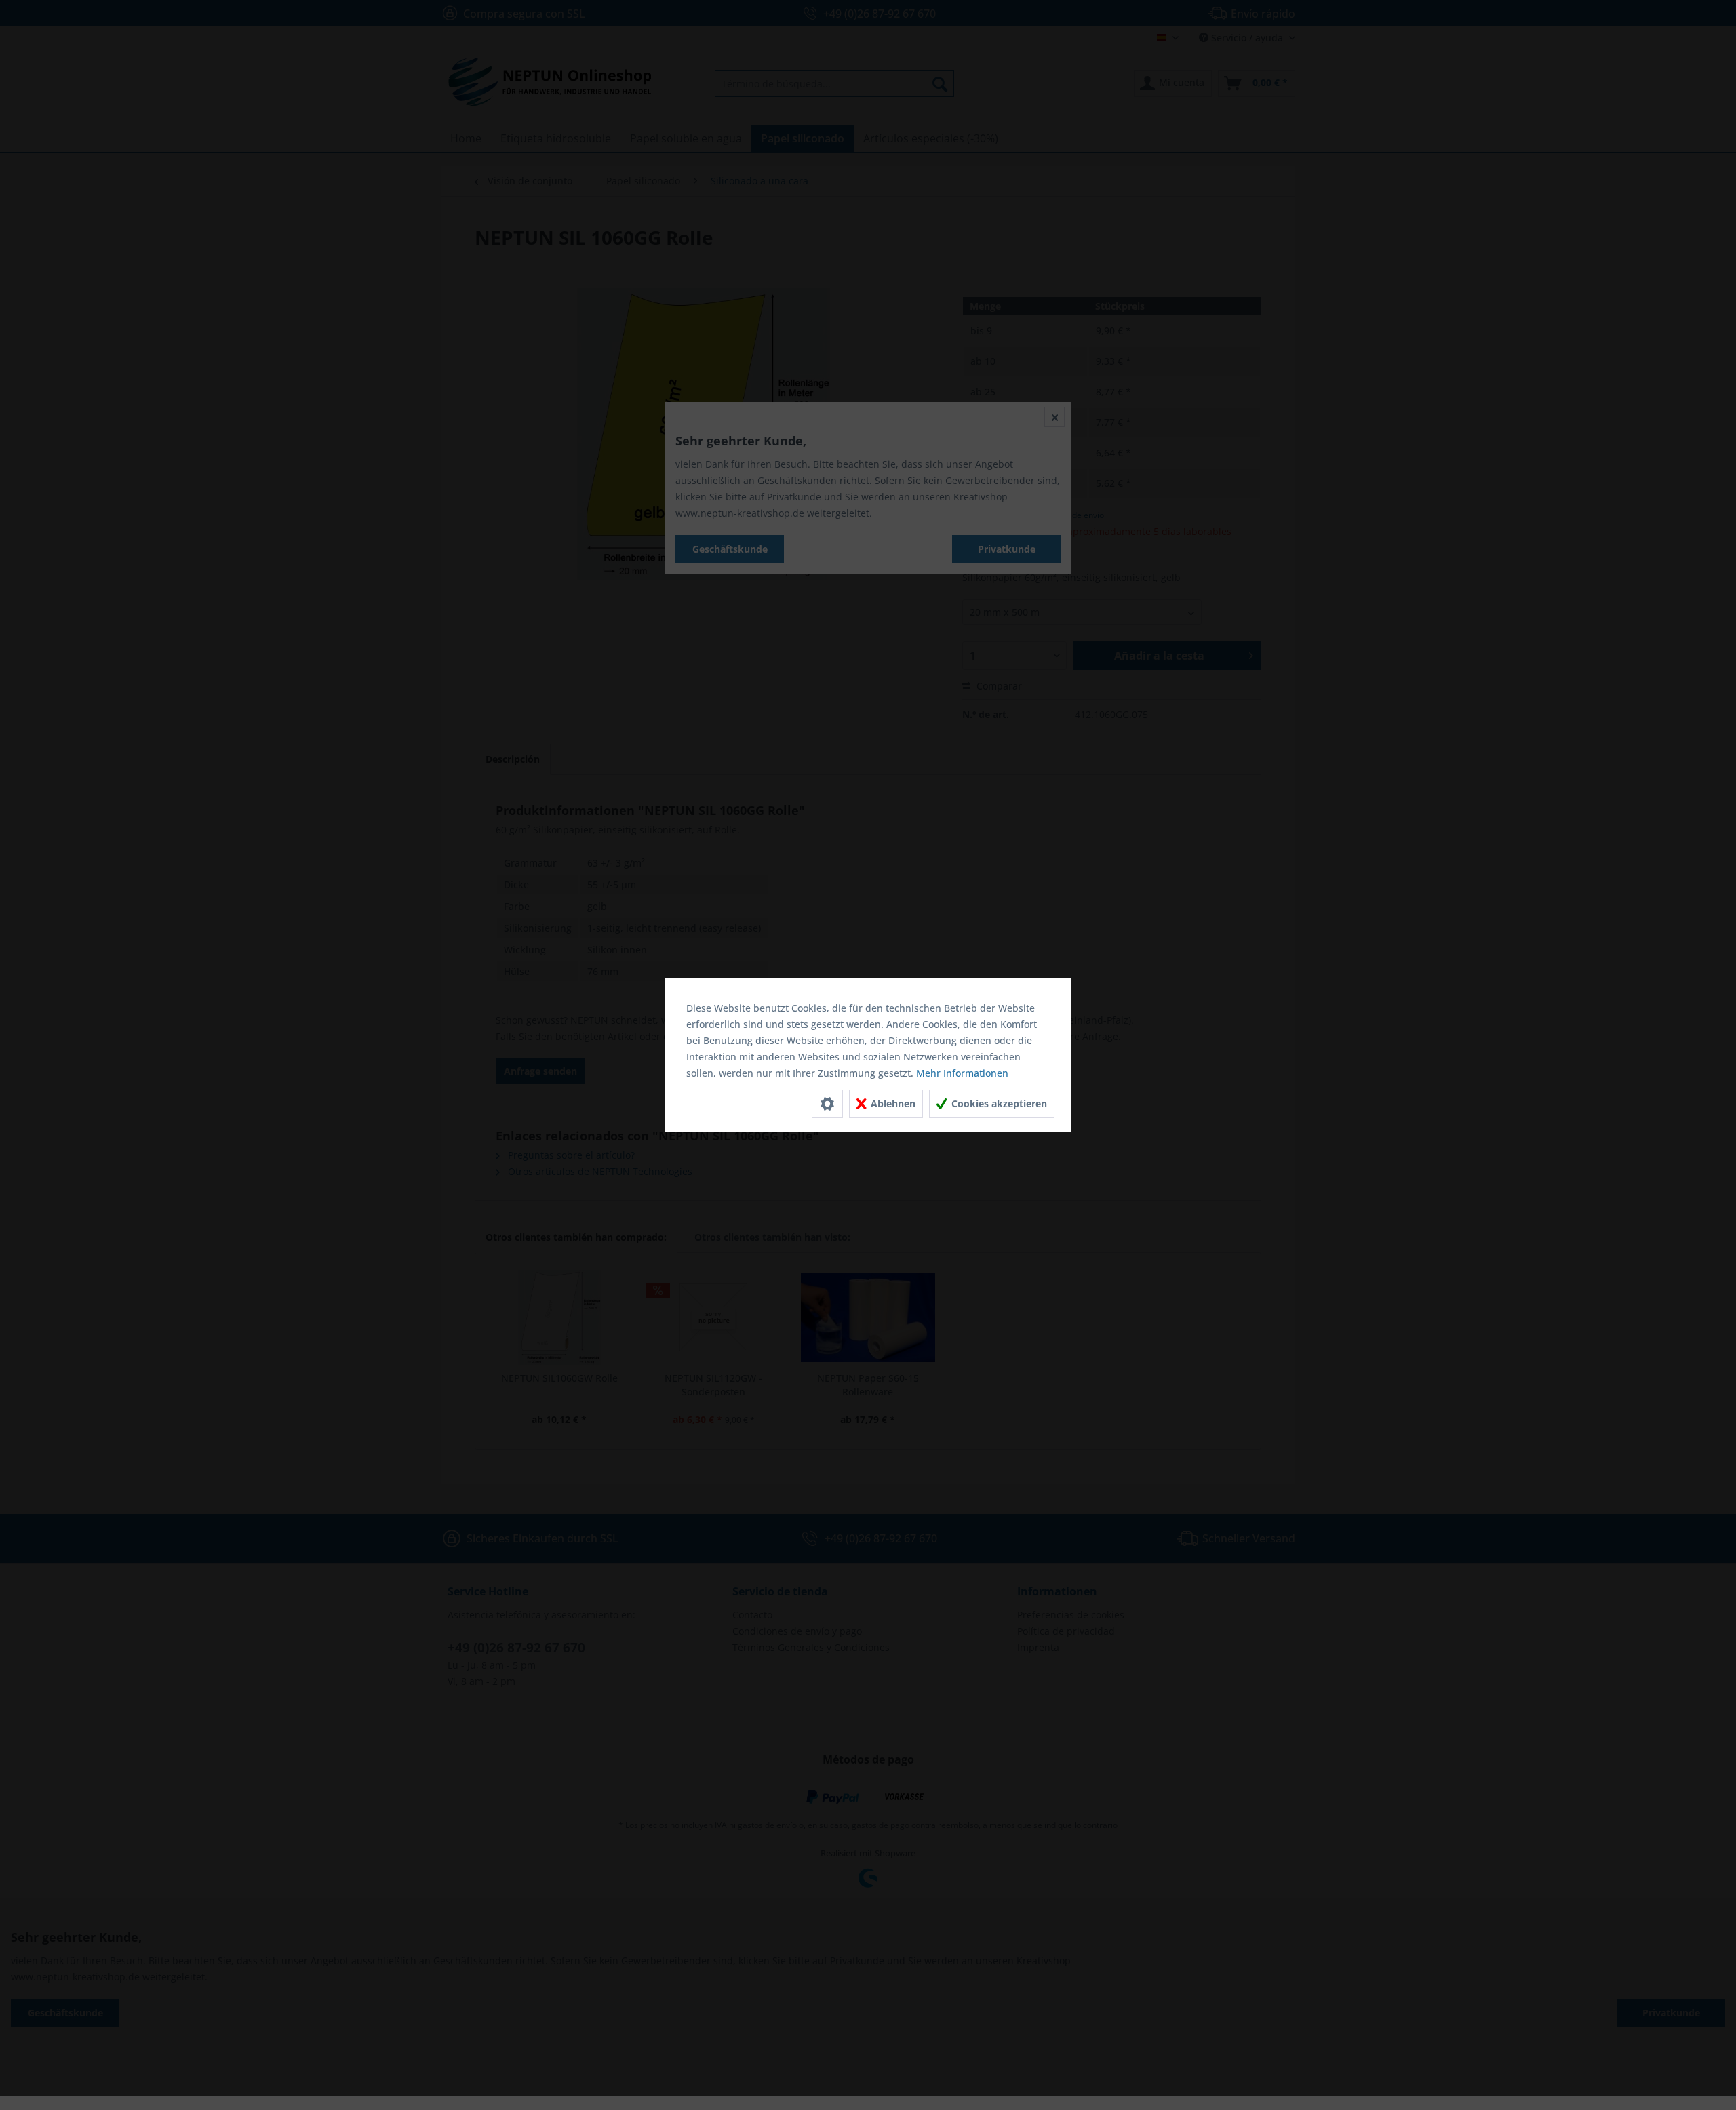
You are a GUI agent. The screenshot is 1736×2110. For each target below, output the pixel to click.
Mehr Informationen (962, 1073)
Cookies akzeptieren (998, 1103)
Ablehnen (892, 1103)
